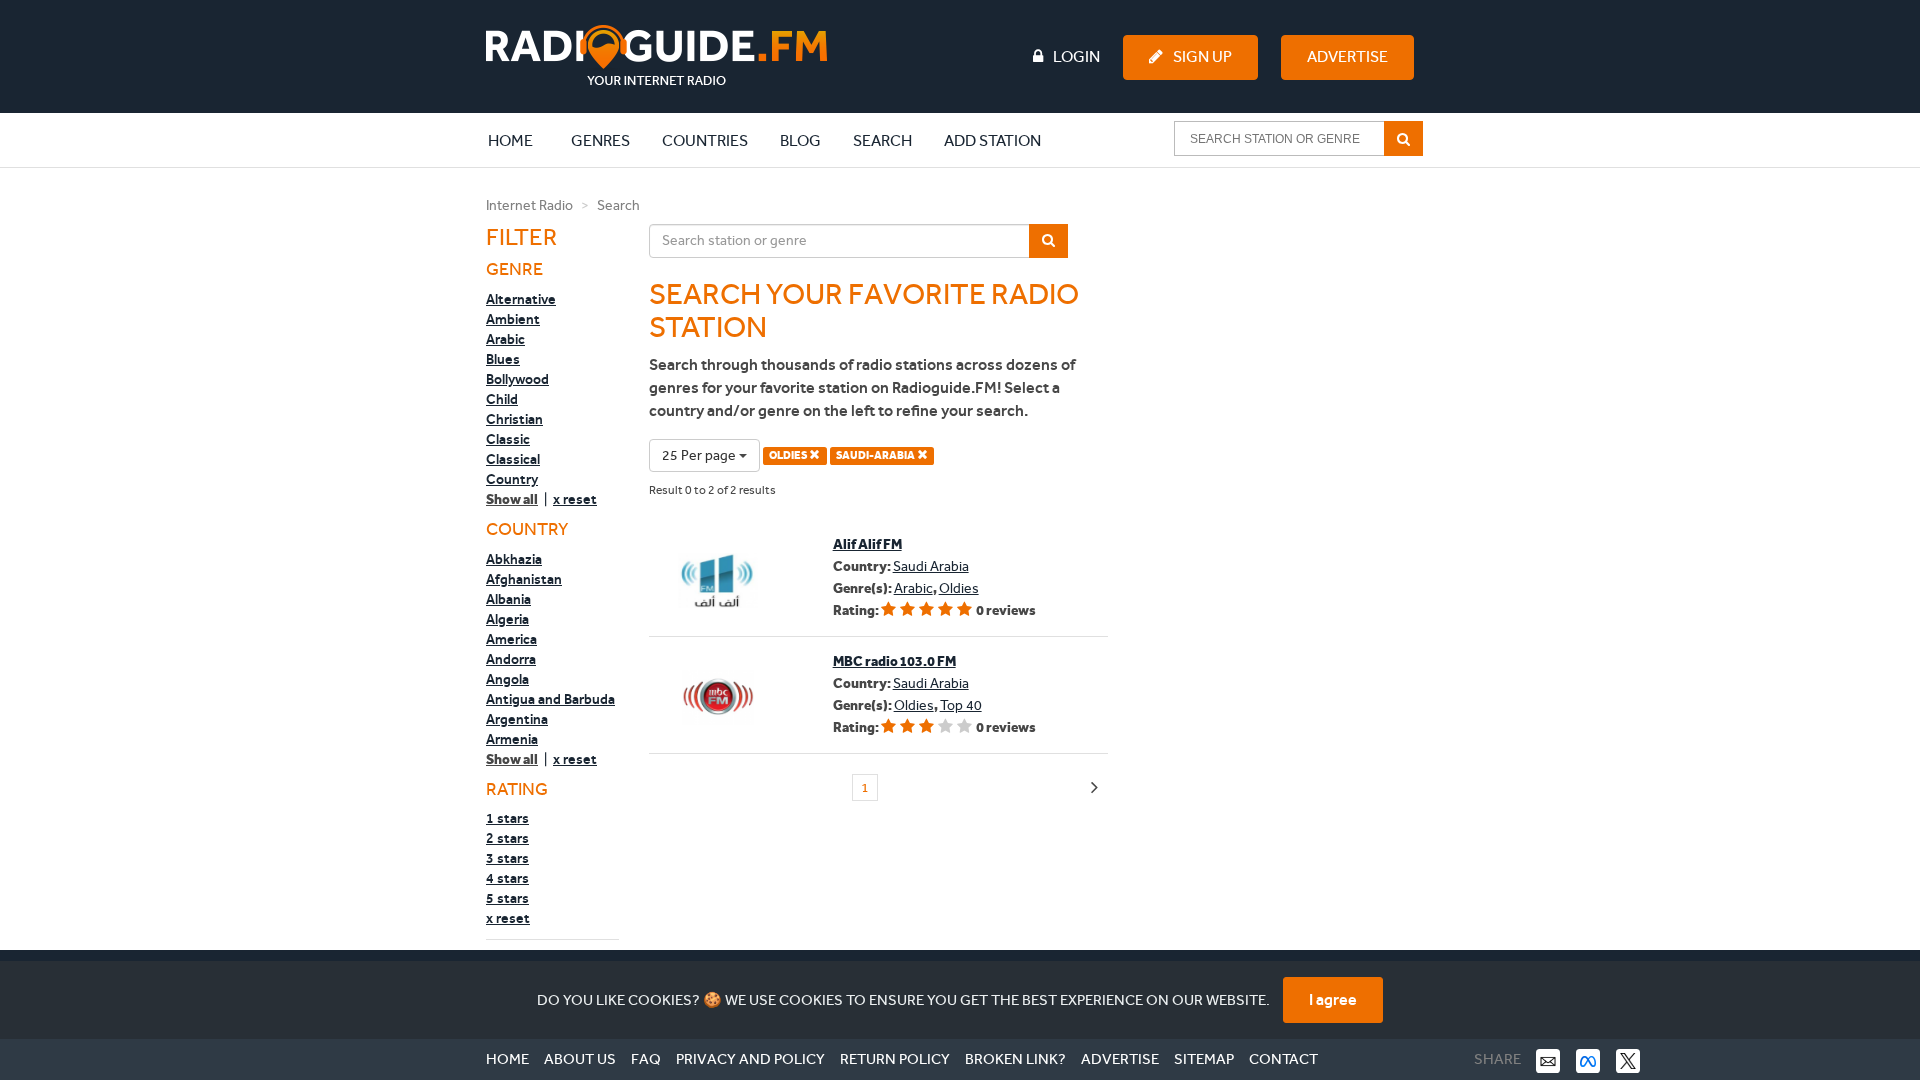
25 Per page (700, 455)
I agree (1333, 999)
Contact (1283, 1059)
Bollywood (517, 379)
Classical (513, 459)
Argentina (517, 719)
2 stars (507, 838)
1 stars (507, 818)
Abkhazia (514, 559)
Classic (508, 439)
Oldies (959, 588)
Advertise (1347, 56)
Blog (800, 140)
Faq (646, 1059)
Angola (507, 679)
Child (502, 399)
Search (882, 140)
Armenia (512, 739)
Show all (512, 499)
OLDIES (789, 455)
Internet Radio (529, 205)
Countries (705, 140)
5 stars (507, 898)
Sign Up (1202, 56)
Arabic (505, 339)
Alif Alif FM (867, 544)
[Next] (1094, 788)
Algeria (507, 619)
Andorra (511, 659)
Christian (514, 419)
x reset (575, 499)
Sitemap (1204, 1059)
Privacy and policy (750, 1059)
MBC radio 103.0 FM (894, 661)
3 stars (507, 858)
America (511, 639)
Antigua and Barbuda (550, 699)
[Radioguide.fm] (656, 55)
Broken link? (1015, 1059)
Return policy (895, 1059)
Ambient (513, 319)
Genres (600, 140)
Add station (992, 140)
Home (521, 140)
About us (580, 1059)
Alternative (521, 299)
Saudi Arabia (931, 566)
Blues (503, 359)
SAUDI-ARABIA (876, 455)
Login (1076, 56)
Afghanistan (524, 579)
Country (512, 479)
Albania (508, 599)
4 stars (507, 878)
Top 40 (961, 705)
